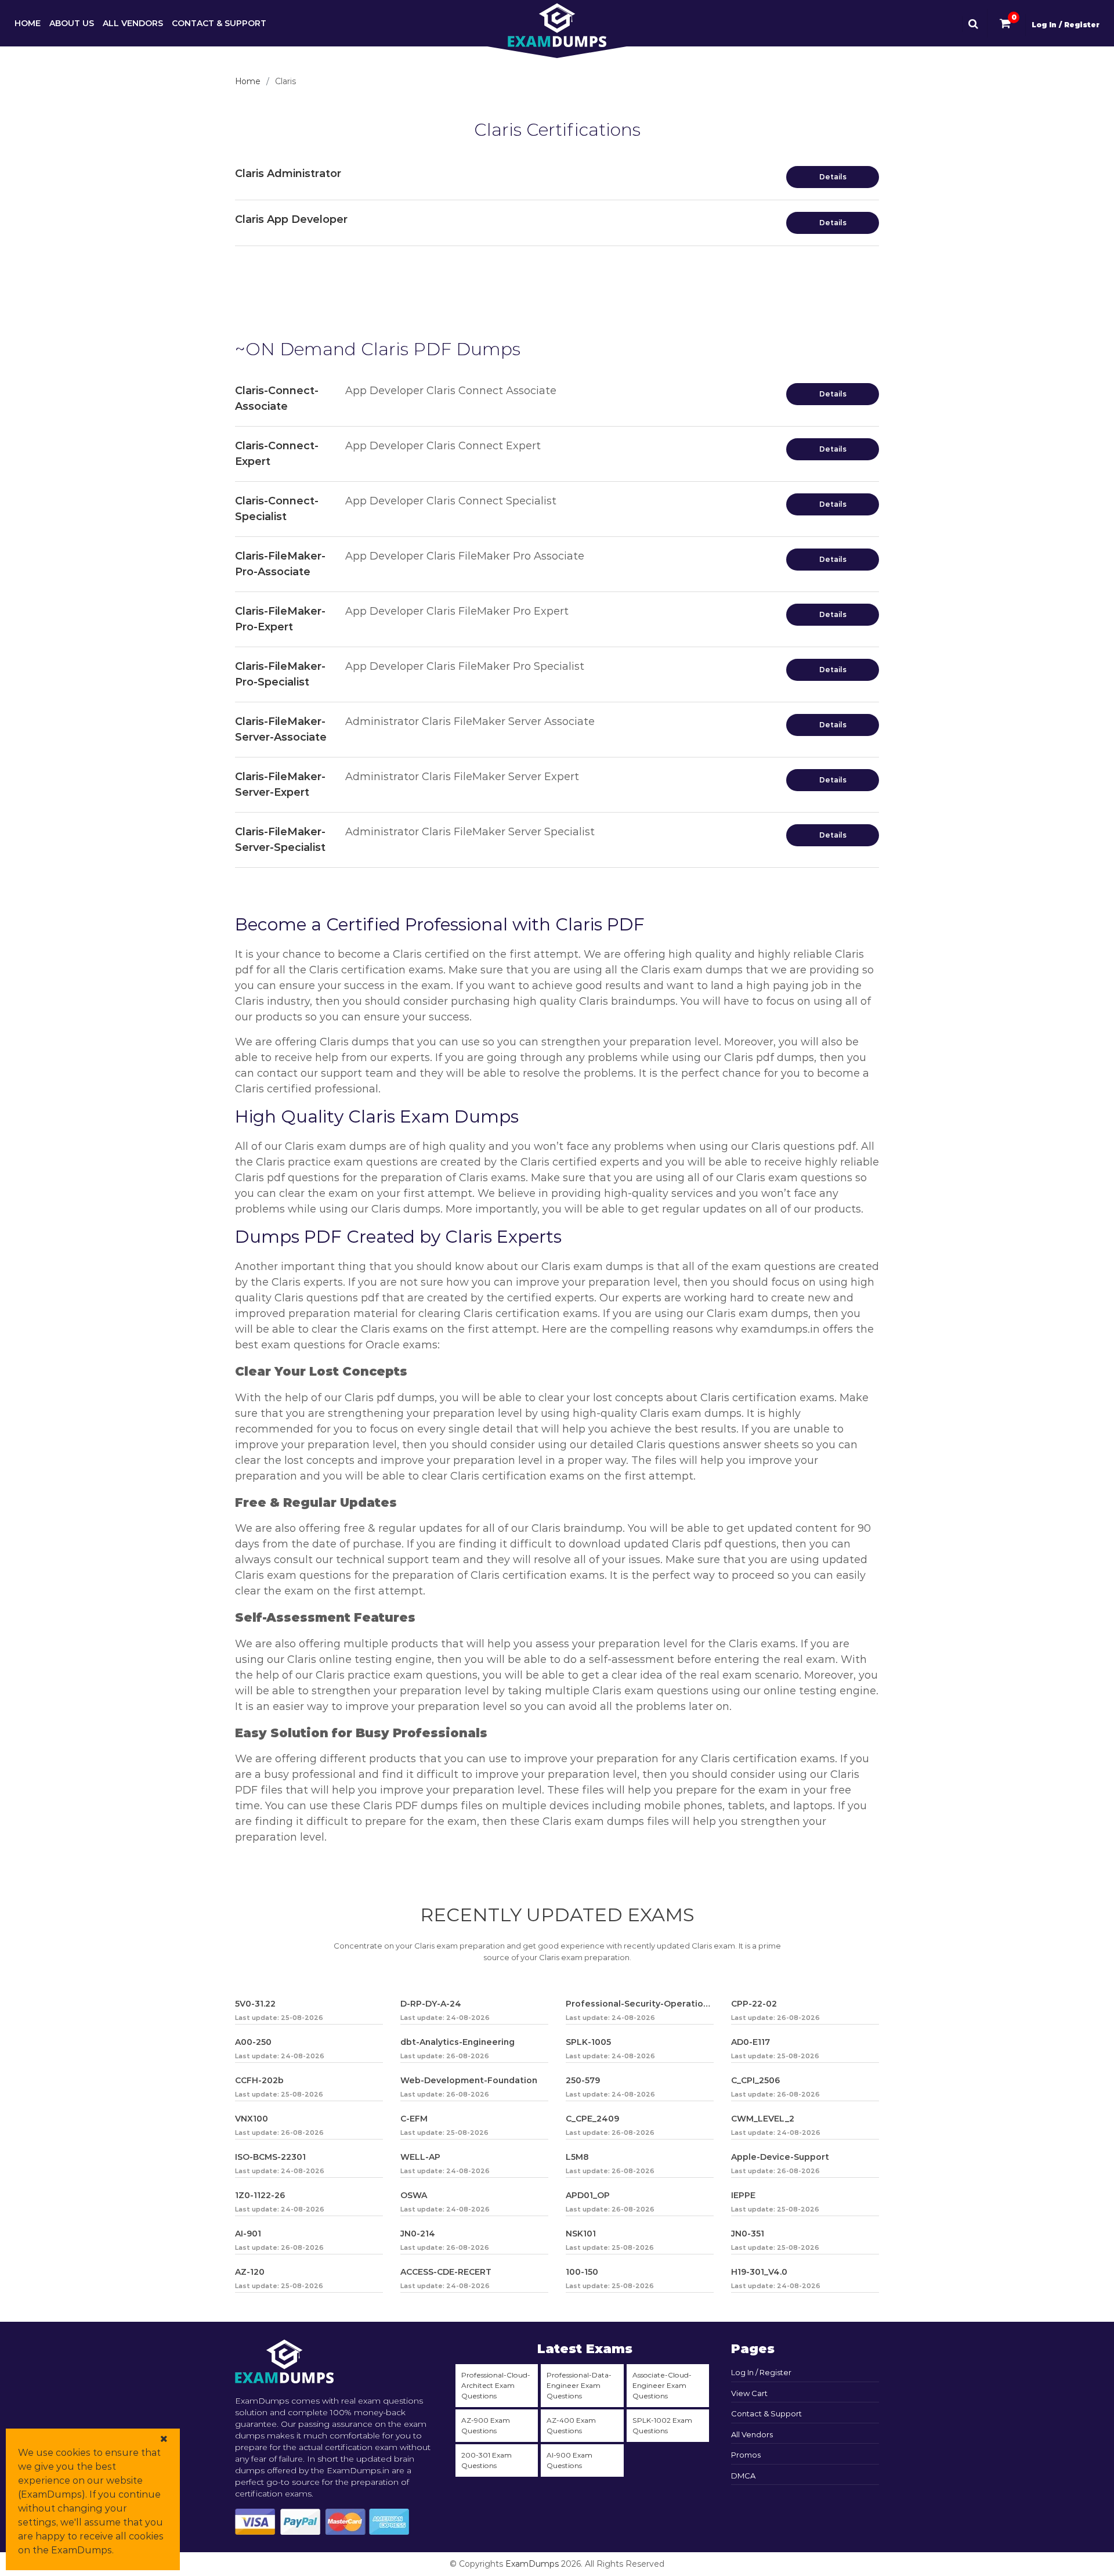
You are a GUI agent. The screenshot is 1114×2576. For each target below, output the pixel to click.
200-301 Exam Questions (487, 2460)
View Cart (749, 2393)
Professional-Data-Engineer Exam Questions (579, 2385)
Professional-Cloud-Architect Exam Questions (496, 2385)
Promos (746, 2455)
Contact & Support (219, 23)
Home (28, 23)
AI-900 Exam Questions (569, 2460)
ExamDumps (532, 2564)
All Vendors (133, 23)
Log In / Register (1066, 25)
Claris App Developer (291, 219)
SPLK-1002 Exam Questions (662, 2425)
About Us (72, 23)
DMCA (743, 2476)
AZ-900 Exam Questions (486, 2425)
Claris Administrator (288, 174)
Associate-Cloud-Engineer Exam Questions (662, 2385)
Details (833, 177)
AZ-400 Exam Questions (571, 2425)
